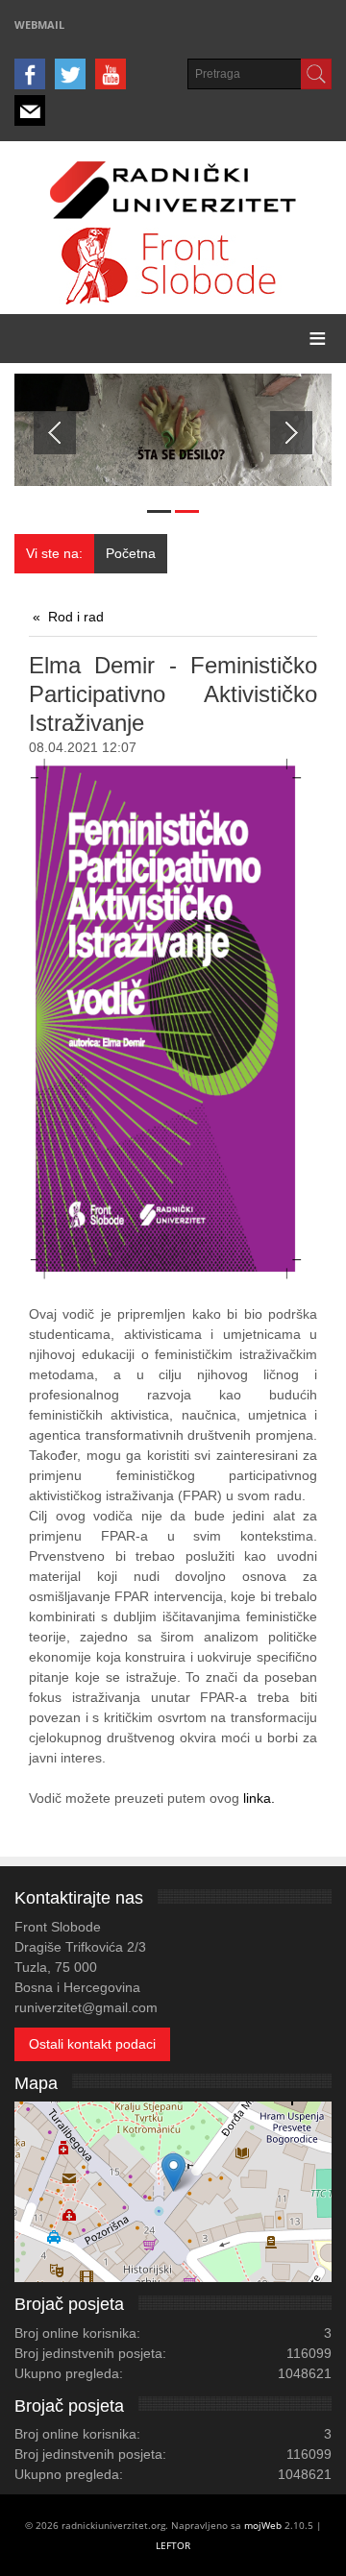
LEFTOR (173, 2545)
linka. (257, 1798)
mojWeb (263, 2525)
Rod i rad (76, 617)
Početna (131, 553)
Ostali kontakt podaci (92, 2044)
